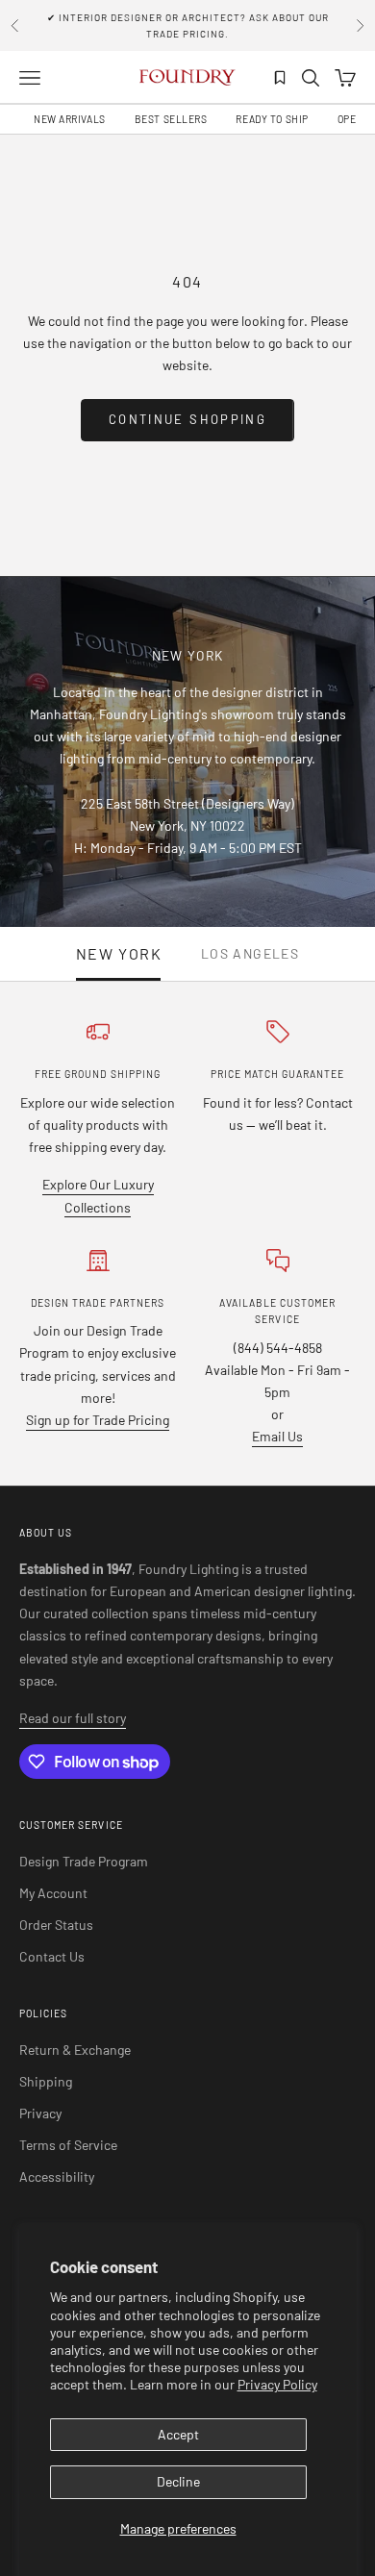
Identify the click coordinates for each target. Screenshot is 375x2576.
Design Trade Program (84, 1861)
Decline (178, 2481)
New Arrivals (70, 119)
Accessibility (57, 2176)
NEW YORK (119, 954)
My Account (53, 1893)
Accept (178, 2434)
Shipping (46, 2081)
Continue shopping (187, 419)
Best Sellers (171, 119)
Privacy (40, 2113)
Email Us (277, 1436)
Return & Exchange (75, 2050)
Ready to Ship (272, 119)
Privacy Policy (277, 2384)
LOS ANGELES (250, 954)
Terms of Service (68, 2145)
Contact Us (52, 1956)
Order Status (56, 1925)
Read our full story (73, 1718)
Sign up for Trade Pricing (98, 1420)
